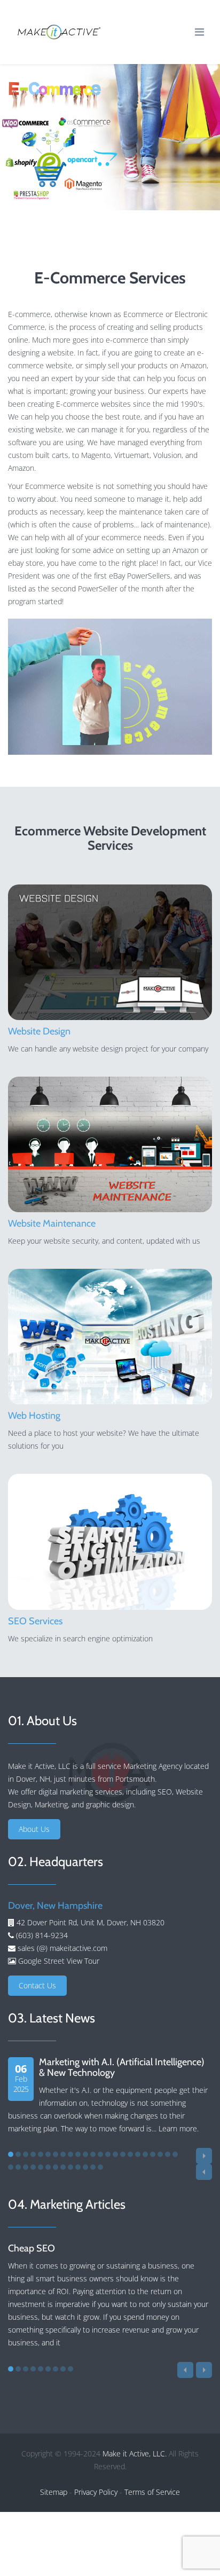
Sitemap (54, 2492)
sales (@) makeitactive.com (61, 1948)
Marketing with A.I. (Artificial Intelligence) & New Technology (122, 2067)
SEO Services (35, 1621)
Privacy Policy (96, 2492)
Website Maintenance (52, 1223)
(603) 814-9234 (41, 1935)
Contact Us (37, 1985)
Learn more (178, 2128)
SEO (165, 1792)
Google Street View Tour (59, 1961)
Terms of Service (152, 2492)
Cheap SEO (32, 2248)
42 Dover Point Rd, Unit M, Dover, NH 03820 (91, 1922)
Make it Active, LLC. (135, 2453)
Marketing (51, 1804)
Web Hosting (34, 1416)
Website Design (39, 1031)
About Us (34, 1829)
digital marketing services (80, 1792)
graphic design (110, 1804)
